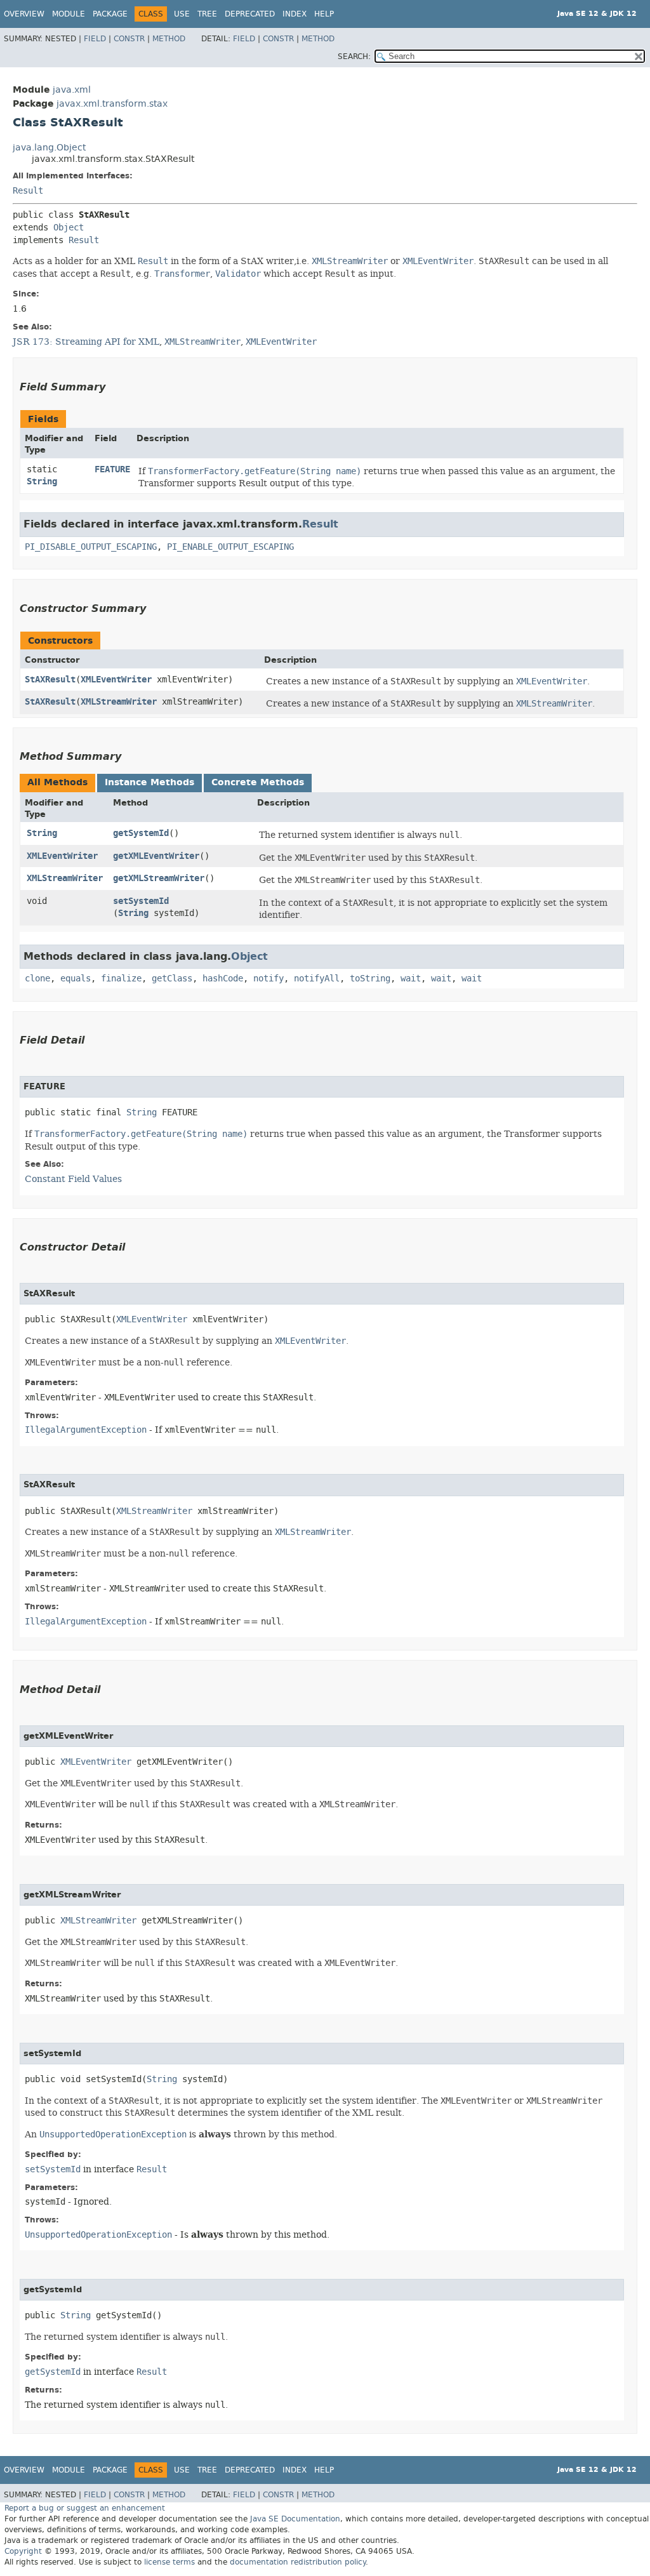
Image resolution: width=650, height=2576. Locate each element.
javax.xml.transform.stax (112, 104)
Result (28, 191)
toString (370, 979)
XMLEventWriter (116, 680)
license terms (169, 2562)
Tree (207, 14)
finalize (121, 979)
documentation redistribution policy (298, 2562)
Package (110, 14)
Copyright (23, 2551)
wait (411, 979)
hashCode (223, 979)
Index (295, 14)
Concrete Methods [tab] (258, 782)
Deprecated (250, 14)
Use (182, 14)
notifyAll (317, 979)
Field (95, 39)
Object (69, 228)
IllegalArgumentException (86, 1430)
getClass (172, 979)
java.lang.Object (49, 148)
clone (37, 979)
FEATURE (112, 469)
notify (269, 979)
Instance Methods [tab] (149, 782)
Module (69, 14)
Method (169, 39)
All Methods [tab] (57, 782)
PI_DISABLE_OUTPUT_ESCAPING (91, 547)
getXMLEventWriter (156, 856)
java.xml (72, 90)
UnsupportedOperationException (98, 2235)
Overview (24, 14)
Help (324, 14)
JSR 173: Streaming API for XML (86, 342)
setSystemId (141, 901)
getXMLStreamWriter (159, 878)
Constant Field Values (73, 1179)
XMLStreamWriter (119, 702)
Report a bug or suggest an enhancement (85, 2508)
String (42, 481)
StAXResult (50, 680)
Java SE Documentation (295, 2519)
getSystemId (141, 833)
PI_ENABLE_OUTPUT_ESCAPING (230, 547)
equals (76, 979)
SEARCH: (354, 56)
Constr (129, 39)
